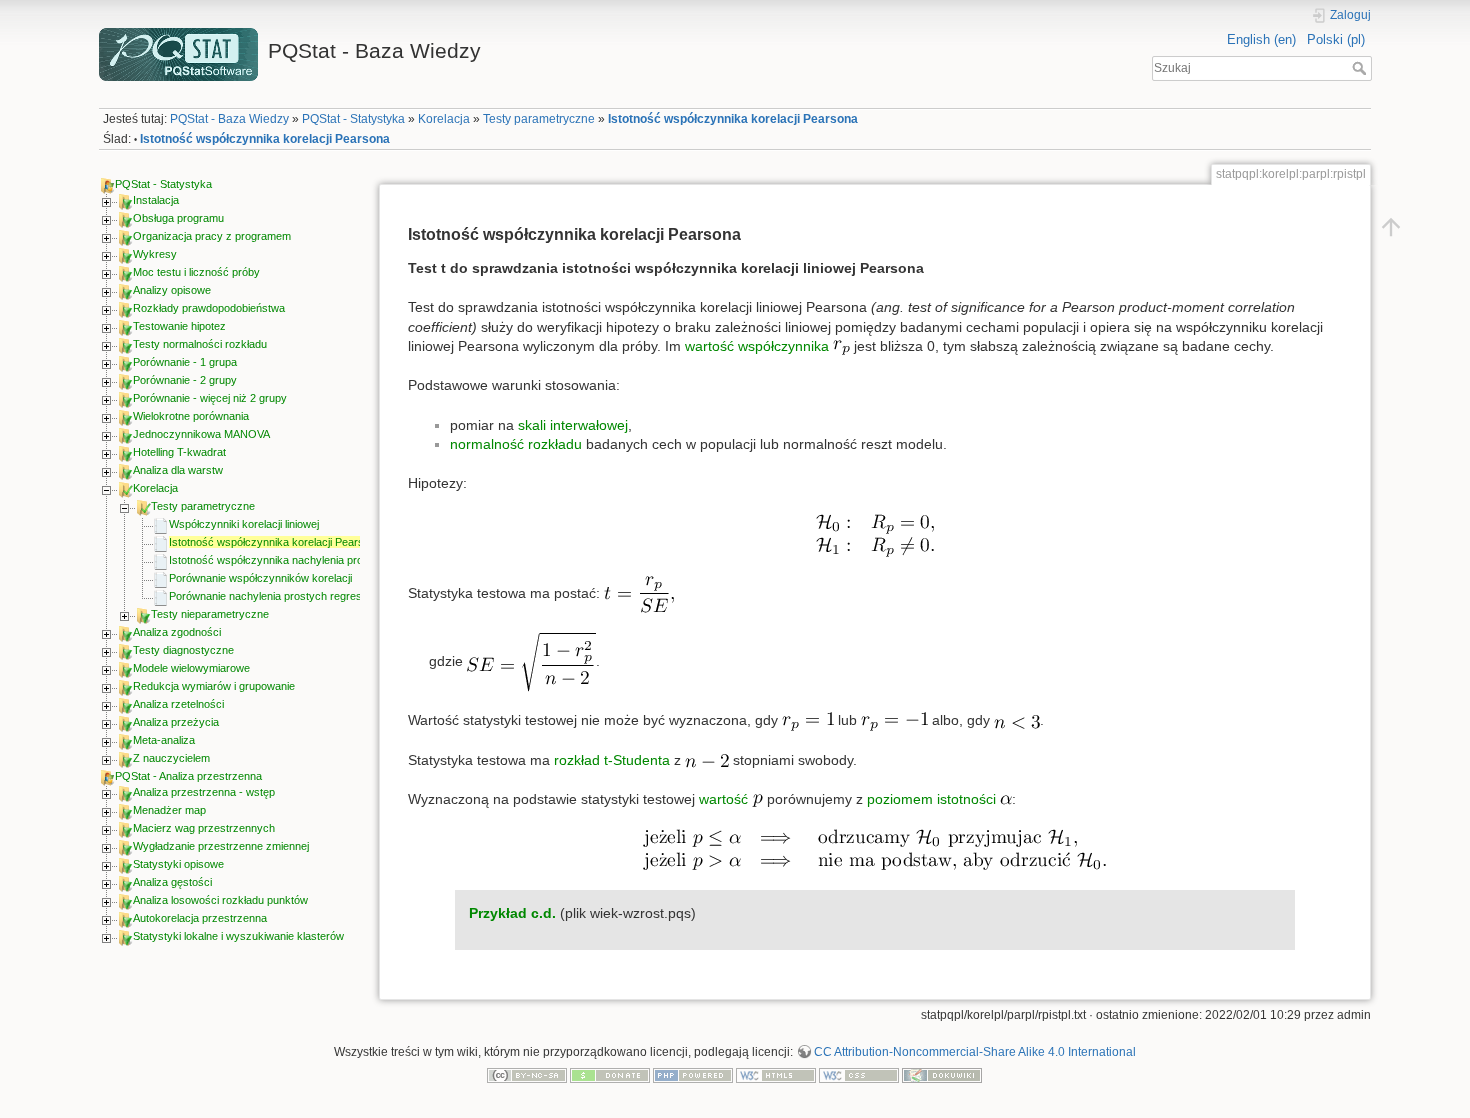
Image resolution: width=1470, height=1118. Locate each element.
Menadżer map (169, 810)
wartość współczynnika (757, 346)
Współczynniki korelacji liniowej (244, 524)
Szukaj (1361, 68)
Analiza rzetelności (178, 704)
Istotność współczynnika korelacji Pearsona (733, 119)
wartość (725, 799)
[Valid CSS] (859, 1075)
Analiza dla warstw (178, 470)
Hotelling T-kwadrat (179, 452)
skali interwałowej (573, 425)
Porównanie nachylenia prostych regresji (267, 596)
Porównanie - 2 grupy (185, 380)
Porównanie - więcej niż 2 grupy (210, 398)
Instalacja (156, 200)
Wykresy (155, 254)
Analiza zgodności (177, 632)
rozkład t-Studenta (612, 760)
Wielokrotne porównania (191, 416)
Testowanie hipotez (179, 326)
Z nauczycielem (171, 758)
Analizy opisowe (172, 290)
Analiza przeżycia (176, 722)
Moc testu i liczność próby (196, 272)
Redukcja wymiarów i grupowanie (214, 686)
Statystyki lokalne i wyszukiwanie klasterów (238, 936)
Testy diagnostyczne (183, 650)
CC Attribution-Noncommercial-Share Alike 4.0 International (975, 1052)
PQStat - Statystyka (353, 119)
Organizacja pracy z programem (212, 236)
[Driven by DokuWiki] (942, 1075)
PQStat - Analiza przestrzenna (188, 776)
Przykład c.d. (512, 913)
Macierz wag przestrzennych (204, 828)
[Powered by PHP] (693, 1075)
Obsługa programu (178, 218)
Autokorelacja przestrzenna (200, 918)
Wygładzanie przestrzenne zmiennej (221, 846)
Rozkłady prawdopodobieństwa (209, 308)
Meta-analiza (164, 740)
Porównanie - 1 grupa (185, 362)
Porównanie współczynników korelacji (260, 578)
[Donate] (610, 1075)
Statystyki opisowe (178, 864)
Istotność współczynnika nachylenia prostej (274, 560)
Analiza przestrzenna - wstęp (204, 792)
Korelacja (444, 119)
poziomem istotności (931, 799)
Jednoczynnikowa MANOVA (201, 434)
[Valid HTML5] (776, 1075)
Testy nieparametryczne (210, 614)
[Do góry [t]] (1391, 226)
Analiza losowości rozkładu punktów (220, 900)
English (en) (1261, 39)
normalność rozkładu (516, 444)
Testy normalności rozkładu (200, 344)
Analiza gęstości (172, 882)
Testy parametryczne (539, 119)
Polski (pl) (1336, 39)
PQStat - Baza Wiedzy (229, 119)
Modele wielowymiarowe (191, 668)
